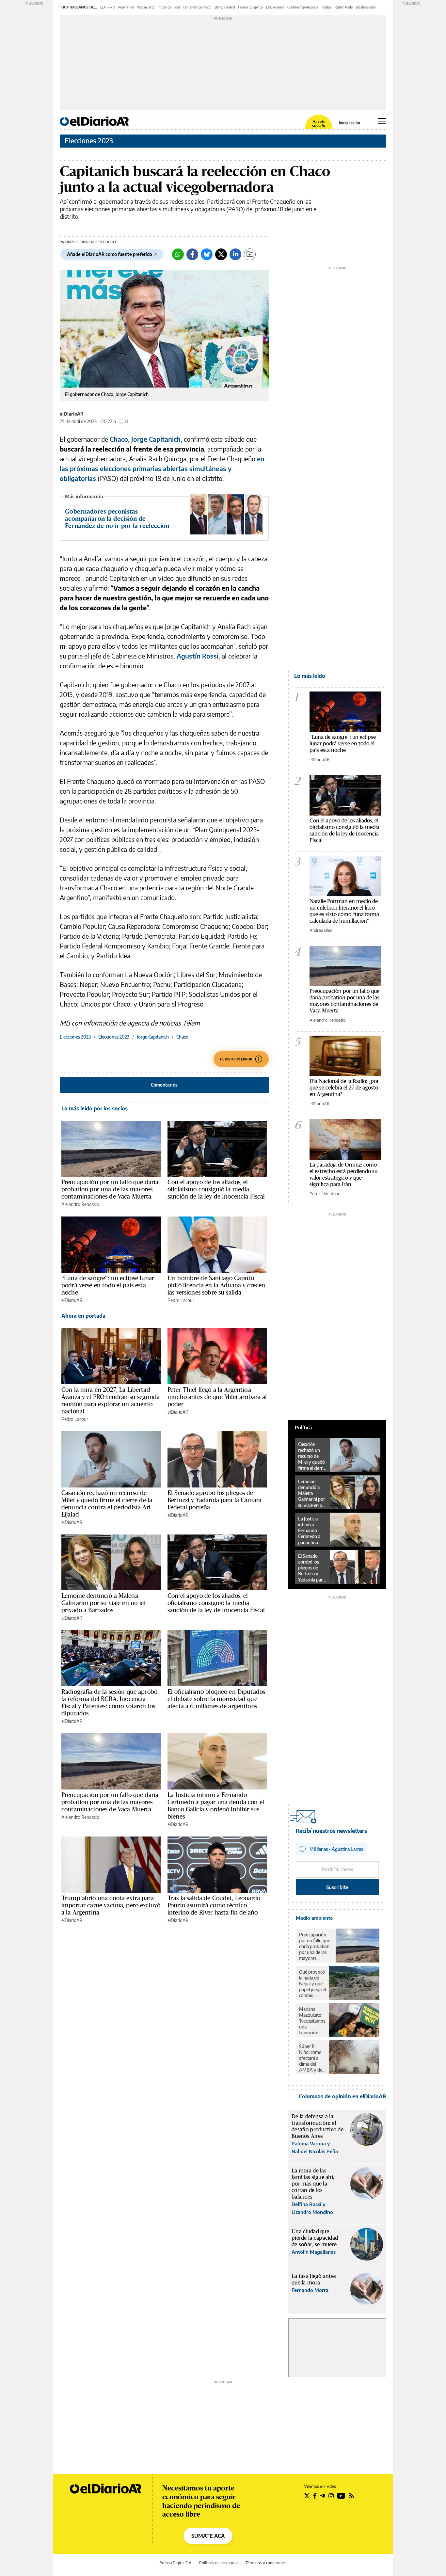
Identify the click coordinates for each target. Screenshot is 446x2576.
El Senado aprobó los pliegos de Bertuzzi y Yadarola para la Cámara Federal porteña (215, 1500)
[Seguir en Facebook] (315, 2496)
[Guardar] (250, 254)
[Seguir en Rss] (351, 2496)
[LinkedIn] (235, 254)
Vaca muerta (146, 7)
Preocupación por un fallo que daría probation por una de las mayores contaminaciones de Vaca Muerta (110, 1189)
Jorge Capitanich (156, 439)
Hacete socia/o (319, 124)
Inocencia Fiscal (169, 7)
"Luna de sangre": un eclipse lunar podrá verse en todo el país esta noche (343, 743)
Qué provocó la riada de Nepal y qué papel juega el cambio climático (312, 1984)
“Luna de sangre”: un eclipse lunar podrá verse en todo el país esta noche (108, 1285)
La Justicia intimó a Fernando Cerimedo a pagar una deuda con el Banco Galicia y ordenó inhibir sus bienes (216, 1805)
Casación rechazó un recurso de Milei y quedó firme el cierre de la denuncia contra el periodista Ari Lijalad (107, 1503)
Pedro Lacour (181, 1300)
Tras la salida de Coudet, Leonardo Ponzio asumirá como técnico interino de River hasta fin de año (214, 1905)
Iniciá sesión (350, 123)
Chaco (119, 439)
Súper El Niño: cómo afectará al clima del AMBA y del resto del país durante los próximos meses (312, 2058)
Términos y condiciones (266, 2563)
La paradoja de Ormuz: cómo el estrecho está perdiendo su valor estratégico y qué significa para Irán (343, 1174)
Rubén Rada (344, 7)
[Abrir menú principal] (382, 121)
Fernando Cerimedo (197, 7)
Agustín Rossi (198, 656)
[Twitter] (221, 254)
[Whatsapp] (178, 254)
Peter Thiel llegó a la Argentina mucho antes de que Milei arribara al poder (217, 1397)
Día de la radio (366, 7)
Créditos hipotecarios (303, 7)
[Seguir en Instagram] (331, 2496)
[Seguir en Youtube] (341, 2496)
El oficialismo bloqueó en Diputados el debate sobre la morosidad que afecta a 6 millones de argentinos (216, 1699)
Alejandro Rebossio (80, 1204)
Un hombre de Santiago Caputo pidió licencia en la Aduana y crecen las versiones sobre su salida (216, 1285)
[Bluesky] (207, 254)
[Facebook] (192, 254)
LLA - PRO (108, 7)
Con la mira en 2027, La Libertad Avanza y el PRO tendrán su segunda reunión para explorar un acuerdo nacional (111, 1400)
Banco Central (225, 7)
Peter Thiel (126, 7)
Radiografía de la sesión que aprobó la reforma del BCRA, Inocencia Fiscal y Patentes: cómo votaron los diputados (109, 1702)
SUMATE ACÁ (208, 2536)
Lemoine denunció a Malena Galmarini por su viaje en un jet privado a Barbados (104, 1603)
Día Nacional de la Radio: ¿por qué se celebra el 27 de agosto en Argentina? (344, 1087)
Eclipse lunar (275, 7)
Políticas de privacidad (219, 2563)
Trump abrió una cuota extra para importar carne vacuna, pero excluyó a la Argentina (111, 1905)
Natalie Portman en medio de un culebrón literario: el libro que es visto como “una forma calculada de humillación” (344, 911)
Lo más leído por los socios (95, 1108)
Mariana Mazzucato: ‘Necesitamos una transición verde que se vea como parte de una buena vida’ (312, 2021)
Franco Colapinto (250, 7)
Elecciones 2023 (89, 141)
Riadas (327, 7)
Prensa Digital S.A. (176, 2563)
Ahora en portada (83, 1316)
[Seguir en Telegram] (323, 2496)
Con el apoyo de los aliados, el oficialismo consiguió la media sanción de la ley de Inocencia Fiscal (216, 1189)
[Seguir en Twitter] (307, 2496)
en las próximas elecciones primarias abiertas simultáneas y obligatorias (162, 468)
